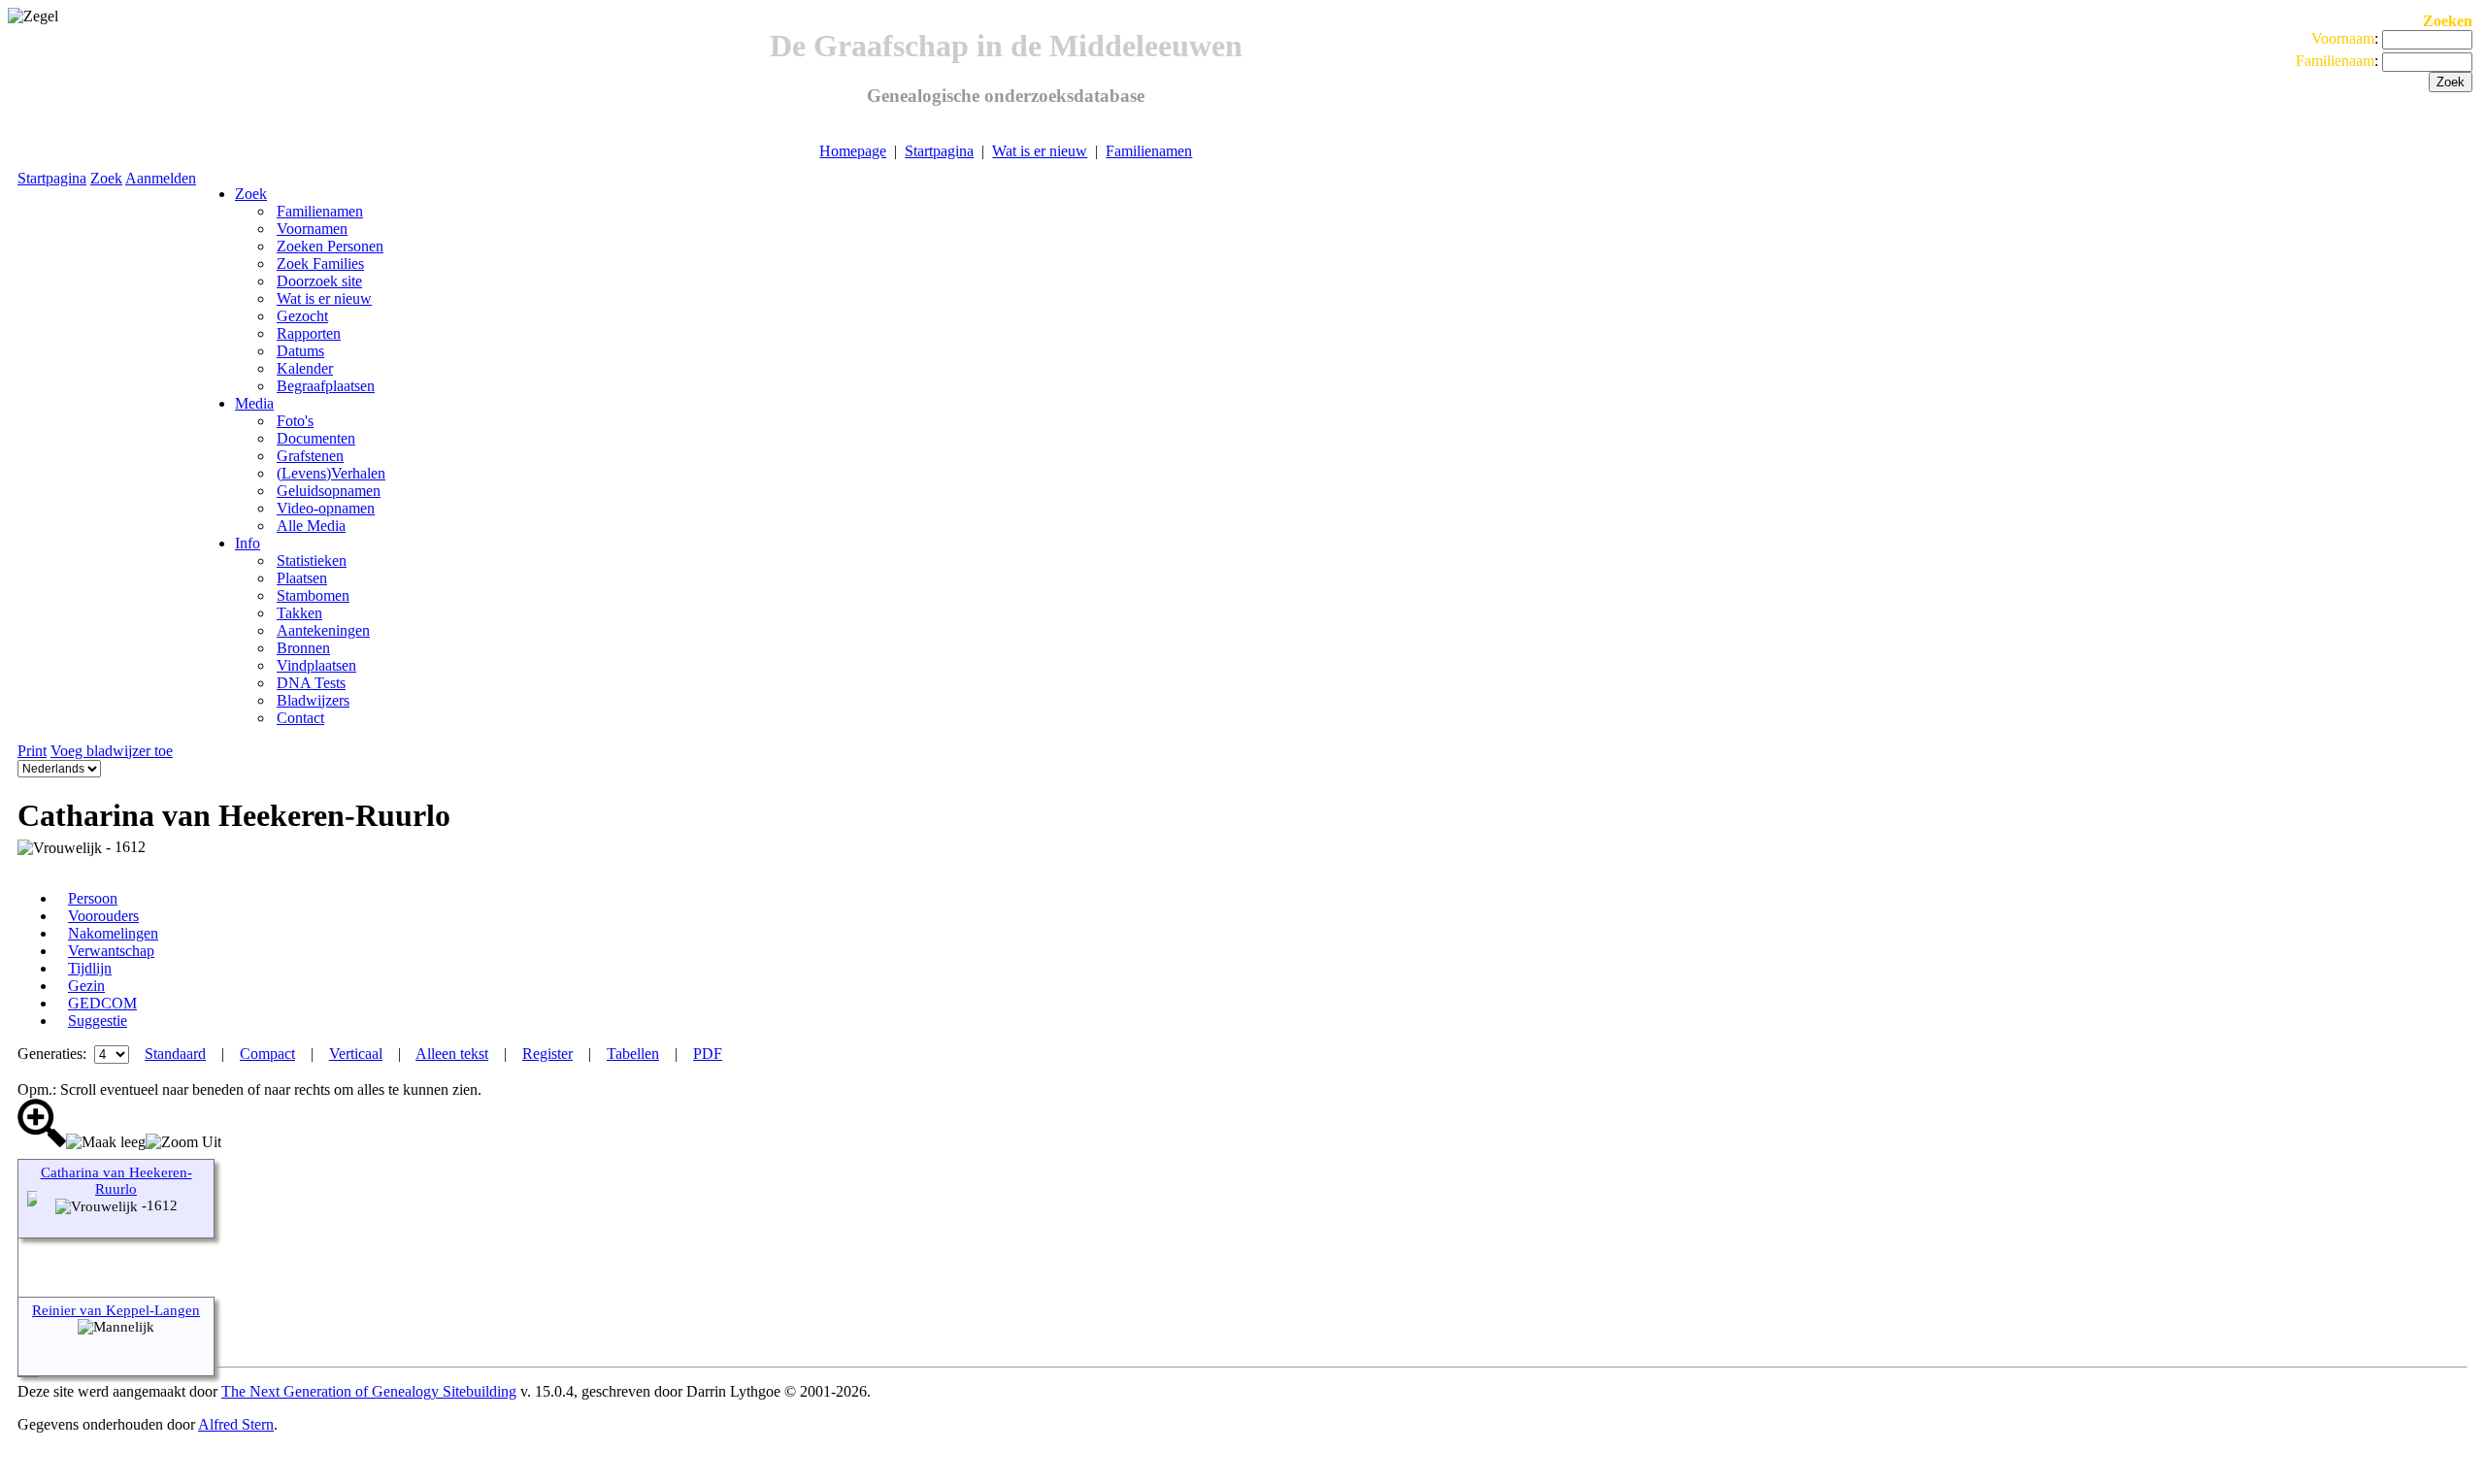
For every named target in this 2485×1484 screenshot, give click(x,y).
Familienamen (1149, 151)
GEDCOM (102, 1003)
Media (254, 403)
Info (248, 543)
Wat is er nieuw (1040, 151)
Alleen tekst (452, 1054)
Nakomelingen (113, 933)
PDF (708, 1054)
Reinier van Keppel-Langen (116, 1310)
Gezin (86, 986)
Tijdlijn (90, 968)
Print (32, 751)
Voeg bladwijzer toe (112, 751)
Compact (267, 1054)
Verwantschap (111, 951)
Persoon (93, 898)
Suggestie (98, 1021)
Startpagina (939, 151)
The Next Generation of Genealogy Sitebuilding (369, 1391)
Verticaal (356, 1054)
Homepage (853, 151)
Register (547, 1054)
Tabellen (633, 1054)
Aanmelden (161, 178)
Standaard (175, 1054)
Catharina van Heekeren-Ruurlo (116, 1181)
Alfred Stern (236, 1424)
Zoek (106, 178)
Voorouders (103, 916)
